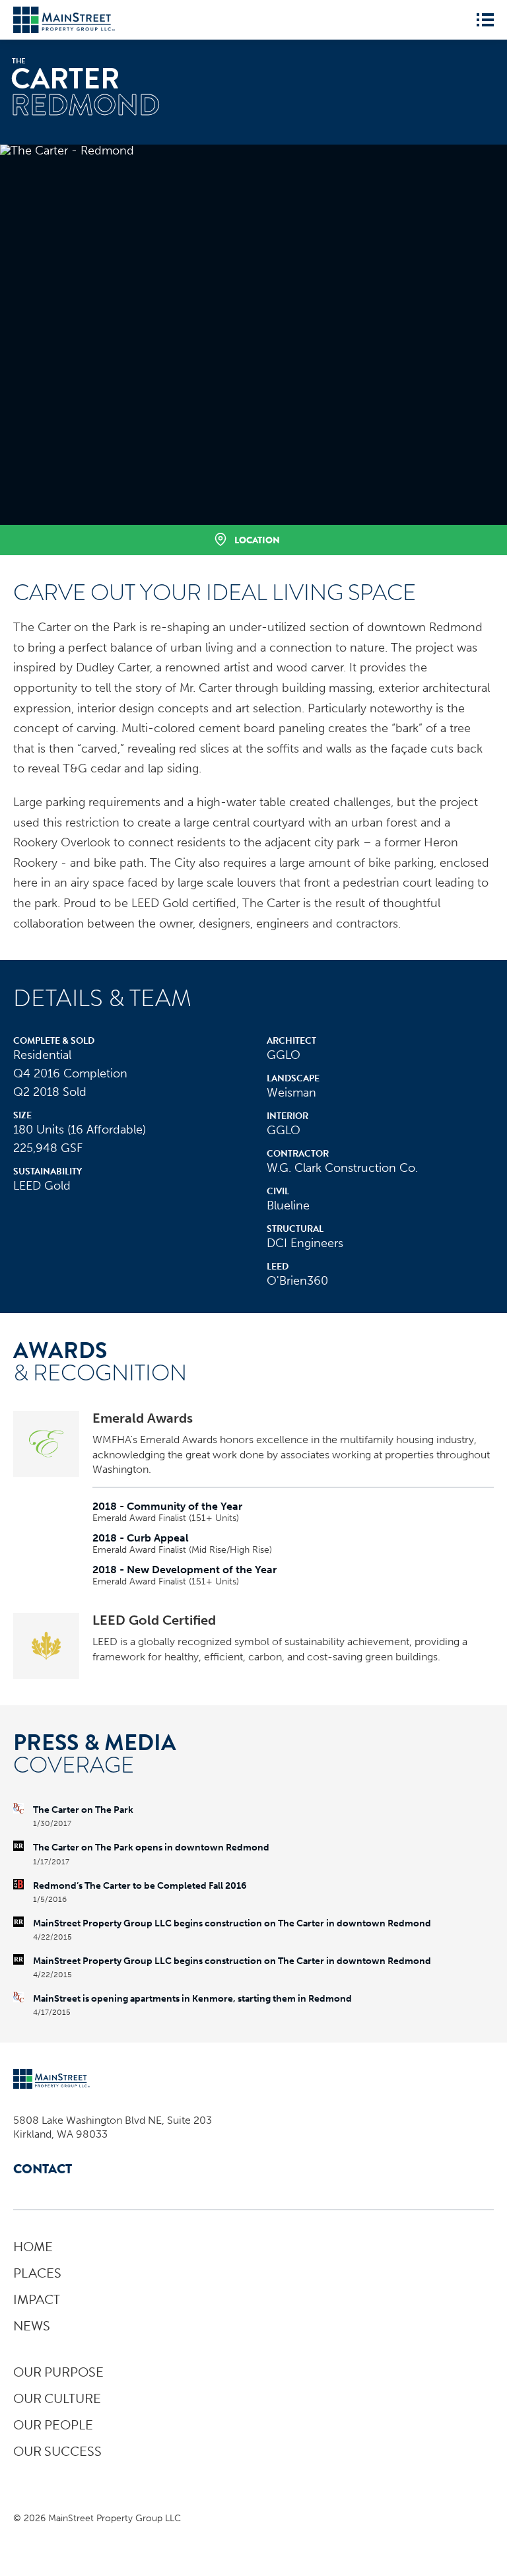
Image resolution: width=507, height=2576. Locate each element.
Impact (37, 2299)
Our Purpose (58, 2372)
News (32, 2326)
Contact (43, 2169)
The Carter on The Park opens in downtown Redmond (151, 1848)
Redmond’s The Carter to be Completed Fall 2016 (140, 1886)
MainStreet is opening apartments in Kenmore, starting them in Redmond (192, 1999)
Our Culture (57, 2398)
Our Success (57, 2451)
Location (257, 540)
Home (33, 2247)
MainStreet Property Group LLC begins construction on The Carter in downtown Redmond (232, 1924)
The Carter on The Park (83, 1810)
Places (37, 2273)
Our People (53, 2425)
